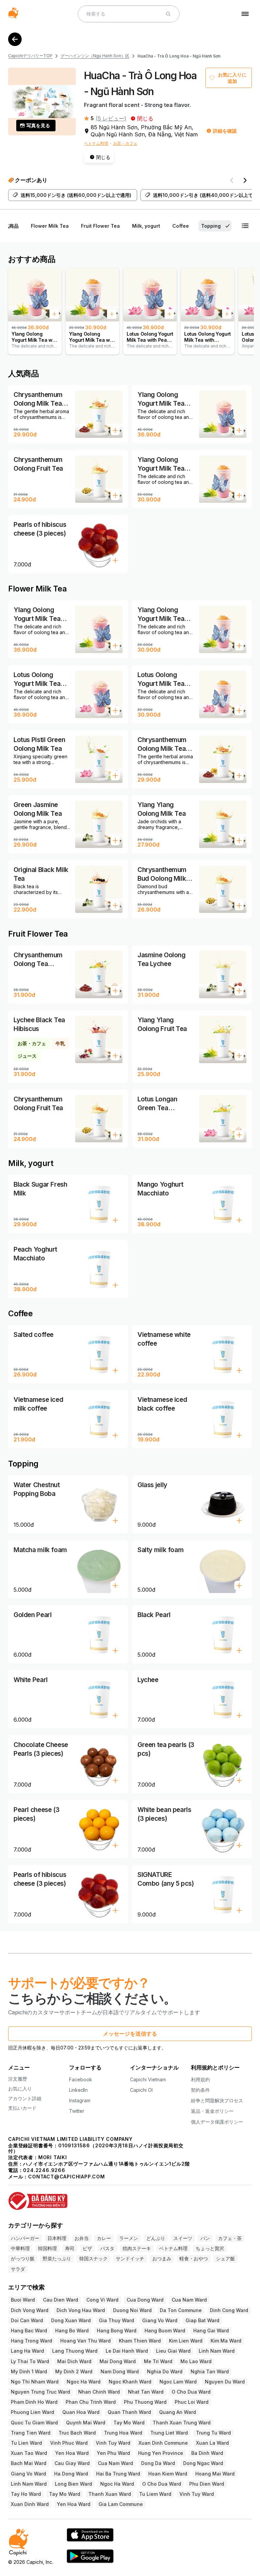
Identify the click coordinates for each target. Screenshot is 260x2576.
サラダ (18, 2269)
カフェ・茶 (230, 2238)
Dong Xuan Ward (71, 2320)
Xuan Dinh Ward (30, 2504)
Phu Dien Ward (207, 2484)
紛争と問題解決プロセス (217, 2100)
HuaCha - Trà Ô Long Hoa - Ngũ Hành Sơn (179, 56)
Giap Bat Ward (202, 2320)
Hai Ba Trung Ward (118, 2474)
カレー (104, 2238)
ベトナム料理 (96, 143)
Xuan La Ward (212, 2443)
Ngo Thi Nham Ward (35, 2382)
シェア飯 (225, 2258)
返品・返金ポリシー (212, 2111)
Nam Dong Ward (120, 2371)
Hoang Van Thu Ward (85, 2341)
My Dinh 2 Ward (74, 2371)
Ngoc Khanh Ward (130, 2382)
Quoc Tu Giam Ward (34, 2423)
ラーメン (129, 2238)
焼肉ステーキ (137, 2248)
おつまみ (162, 2258)
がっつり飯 (23, 2258)
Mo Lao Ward (196, 2361)
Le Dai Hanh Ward (127, 2351)
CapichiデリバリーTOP (30, 56)
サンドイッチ (130, 2258)
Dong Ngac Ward (203, 2463)
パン (205, 2238)
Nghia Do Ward (165, 2371)
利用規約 (200, 2079)
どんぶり (156, 2238)
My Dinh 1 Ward (29, 2371)
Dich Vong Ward (30, 2310)
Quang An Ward (178, 2412)
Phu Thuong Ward (145, 2402)
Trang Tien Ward (31, 2433)
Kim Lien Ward (186, 2341)
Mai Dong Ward (118, 2361)
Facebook (81, 2079)
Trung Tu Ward (213, 2433)
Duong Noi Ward (132, 2310)
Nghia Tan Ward (210, 2371)
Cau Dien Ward (61, 2300)
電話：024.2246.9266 (37, 2170)
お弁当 (82, 2238)
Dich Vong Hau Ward (81, 2310)
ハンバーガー (25, 2238)
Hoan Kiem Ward (168, 2474)
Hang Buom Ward (165, 2331)
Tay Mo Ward (129, 2423)
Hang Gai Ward (211, 2331)
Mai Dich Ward (74, 2361)
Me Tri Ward (158, 2361)
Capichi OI (141, 2090)
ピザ (87, 2248)
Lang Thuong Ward (75, 2351)
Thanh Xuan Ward (110, 2494)
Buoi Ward (23, 2300)
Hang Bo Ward (72, 2331)
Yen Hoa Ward (72, 2453)
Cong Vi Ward (102, 2300)
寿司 (70, 2248)
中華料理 (20, 2248)
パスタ (107, 2248)
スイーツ (183, 2238)
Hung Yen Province (161, 2453)
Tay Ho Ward (26, 2494)
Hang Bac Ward (29, 2331)
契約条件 (200, 2090)
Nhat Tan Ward (146, 2392)
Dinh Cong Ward (229, 2310)
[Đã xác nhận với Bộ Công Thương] (130, 2198)
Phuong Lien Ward (32, 2412)
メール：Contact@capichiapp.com (57, 2177)
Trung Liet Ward (169, 2433)
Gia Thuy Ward (116, 2320)
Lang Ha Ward (27, 2351)
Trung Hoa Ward (123, 2433)
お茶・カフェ (125, 143)
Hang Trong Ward (31, 2341)
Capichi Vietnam (148, 2079)
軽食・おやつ (194, 2258)
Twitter (77, 2111)
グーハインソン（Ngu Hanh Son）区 (95, 56)
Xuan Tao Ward (29, 2453)
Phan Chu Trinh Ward (91, 2402)
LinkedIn (78, 2090)
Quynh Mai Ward (86, 2423)
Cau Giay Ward (72, 2463)
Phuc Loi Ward (192, 2402)
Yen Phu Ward (113, 2453)
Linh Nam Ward (217, 2351)
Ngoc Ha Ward (84, 2382)
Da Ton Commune (181, 2310)
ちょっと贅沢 (210, 2248)
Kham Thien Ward (140, 2341)
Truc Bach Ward (77, 2433)
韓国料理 (47, 2248)
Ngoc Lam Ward (178, 2382)
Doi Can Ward (27, 2320)
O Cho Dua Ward (191, 2392)
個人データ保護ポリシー (217, 2122)
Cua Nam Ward (189, 2300)
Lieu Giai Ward (173, 2351)
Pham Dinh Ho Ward (34, 2402)
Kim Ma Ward (226, 2341)
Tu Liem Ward (155, 2494)
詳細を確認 (225, 131)
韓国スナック (93, 2258)
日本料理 (57, 2238)
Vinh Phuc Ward (69, 2443)
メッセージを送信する (130, 2034)
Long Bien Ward (73, 2484)
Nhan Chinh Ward (99, 2392)
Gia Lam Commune (121, 2504)
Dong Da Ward (158, 2463)
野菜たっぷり (57, 2258)
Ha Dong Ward (71, 2474)
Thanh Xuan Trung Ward (182, 2423)
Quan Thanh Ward (129, 2412)
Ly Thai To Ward (30, 2361)
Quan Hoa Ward (81, 2412)
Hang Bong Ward (117, 2331)
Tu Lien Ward (26, 2443)
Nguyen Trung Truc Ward (40, 2392)
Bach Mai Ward (29, 2463)
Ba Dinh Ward (207, 2453)
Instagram (80, 2100)
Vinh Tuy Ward (113, 2443)
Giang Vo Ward (160, 2320)
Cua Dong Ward (145, 2300)
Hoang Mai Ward (215, 2474)
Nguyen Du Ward (225, 2382)
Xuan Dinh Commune (163, 2443)
